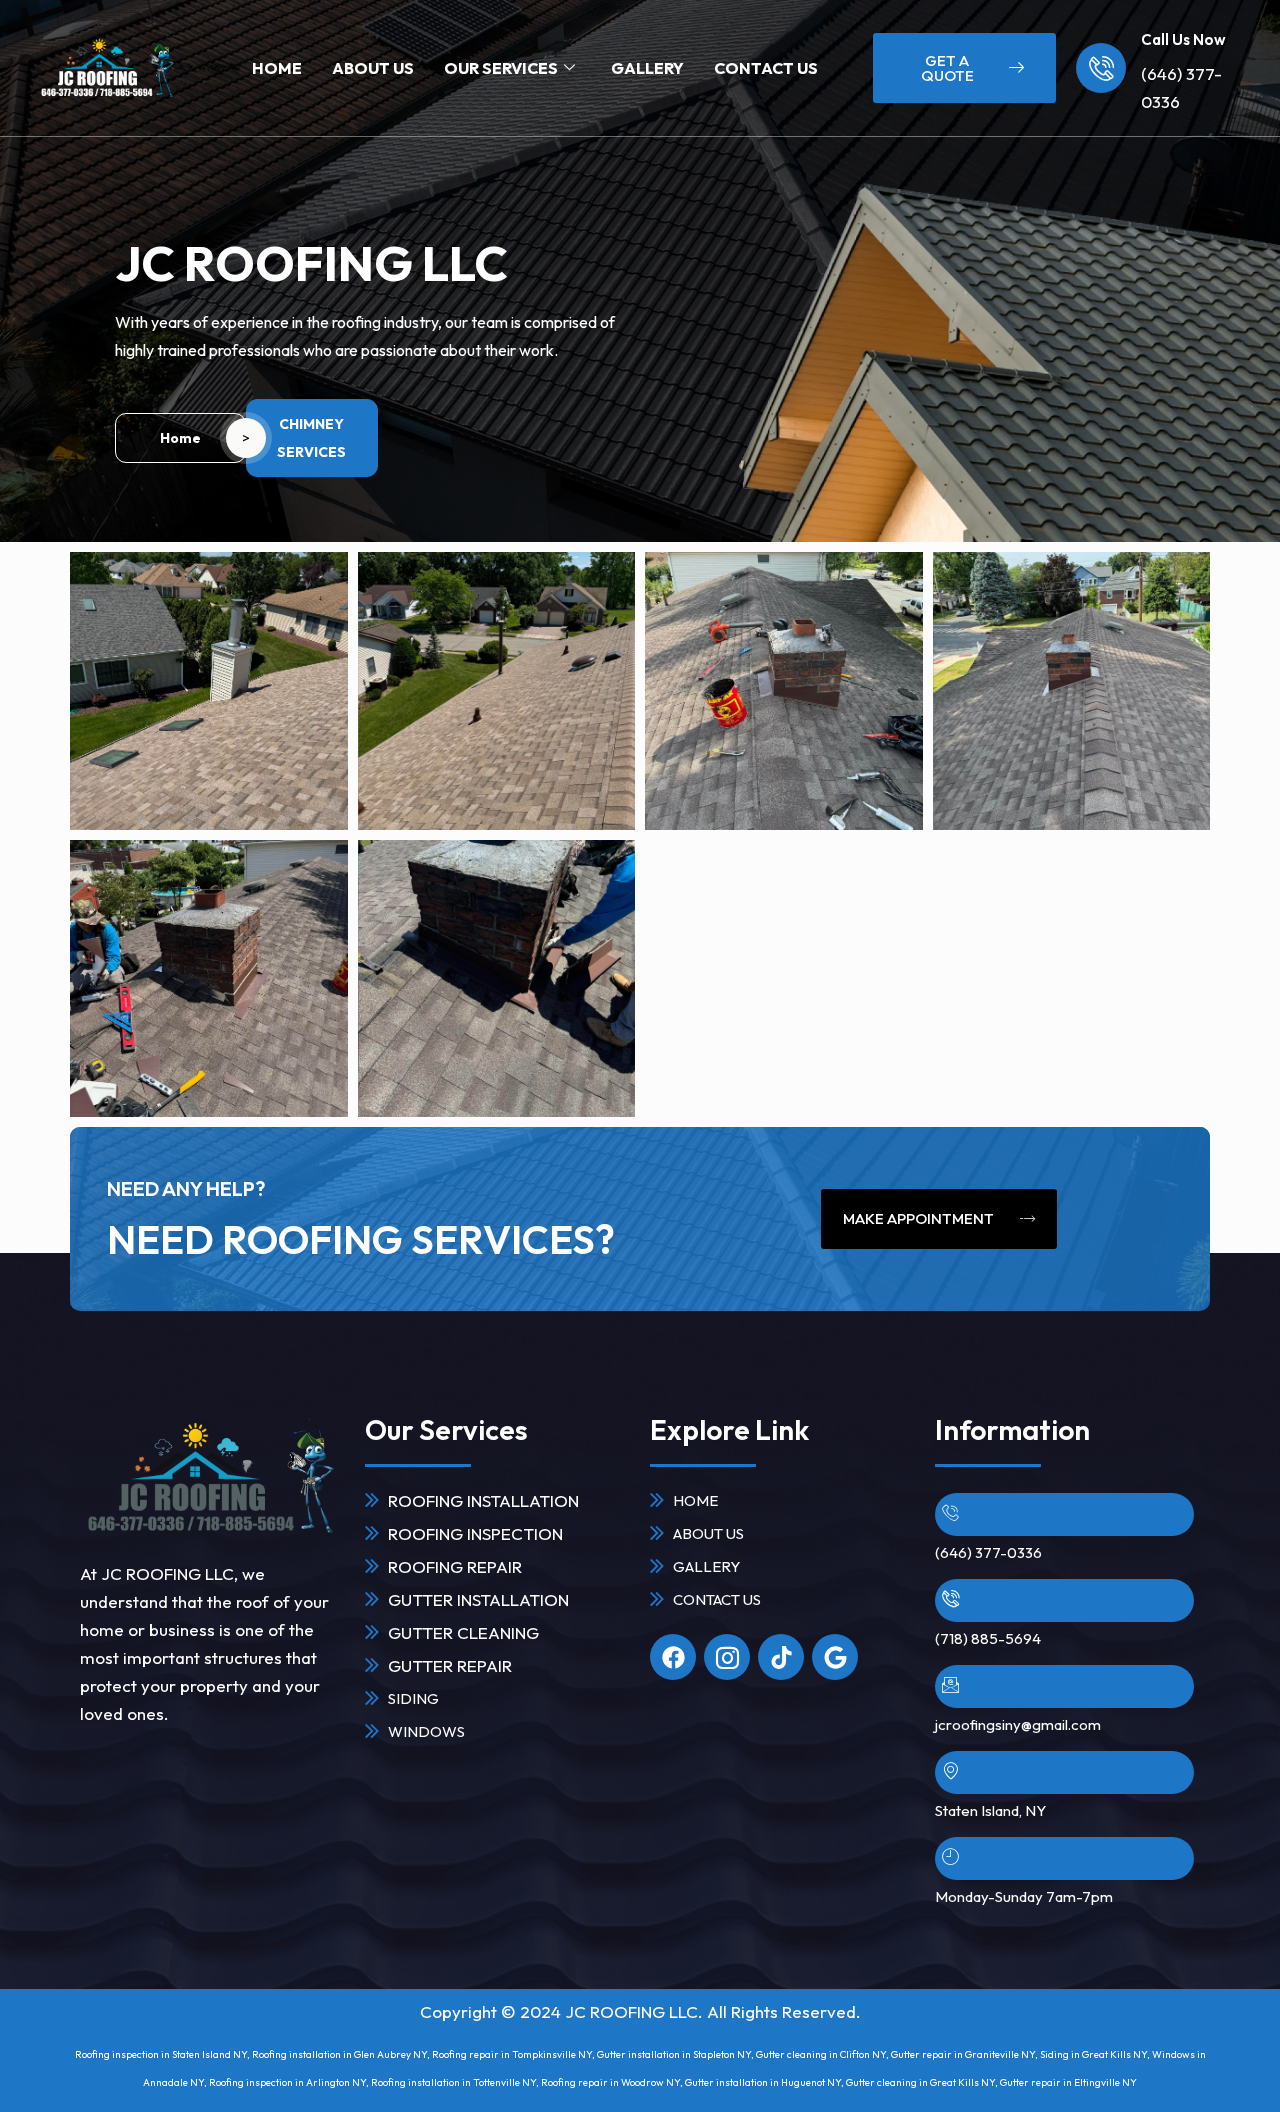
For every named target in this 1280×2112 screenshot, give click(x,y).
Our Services (501, 68)
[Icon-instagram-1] (727, 1657)
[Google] (835, 1657)
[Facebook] (673, 1657)
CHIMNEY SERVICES (311, 438)
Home (277, 68)
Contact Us (766, 68)
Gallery (647, 68)
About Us (373, 68)
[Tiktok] (781, 1657)
